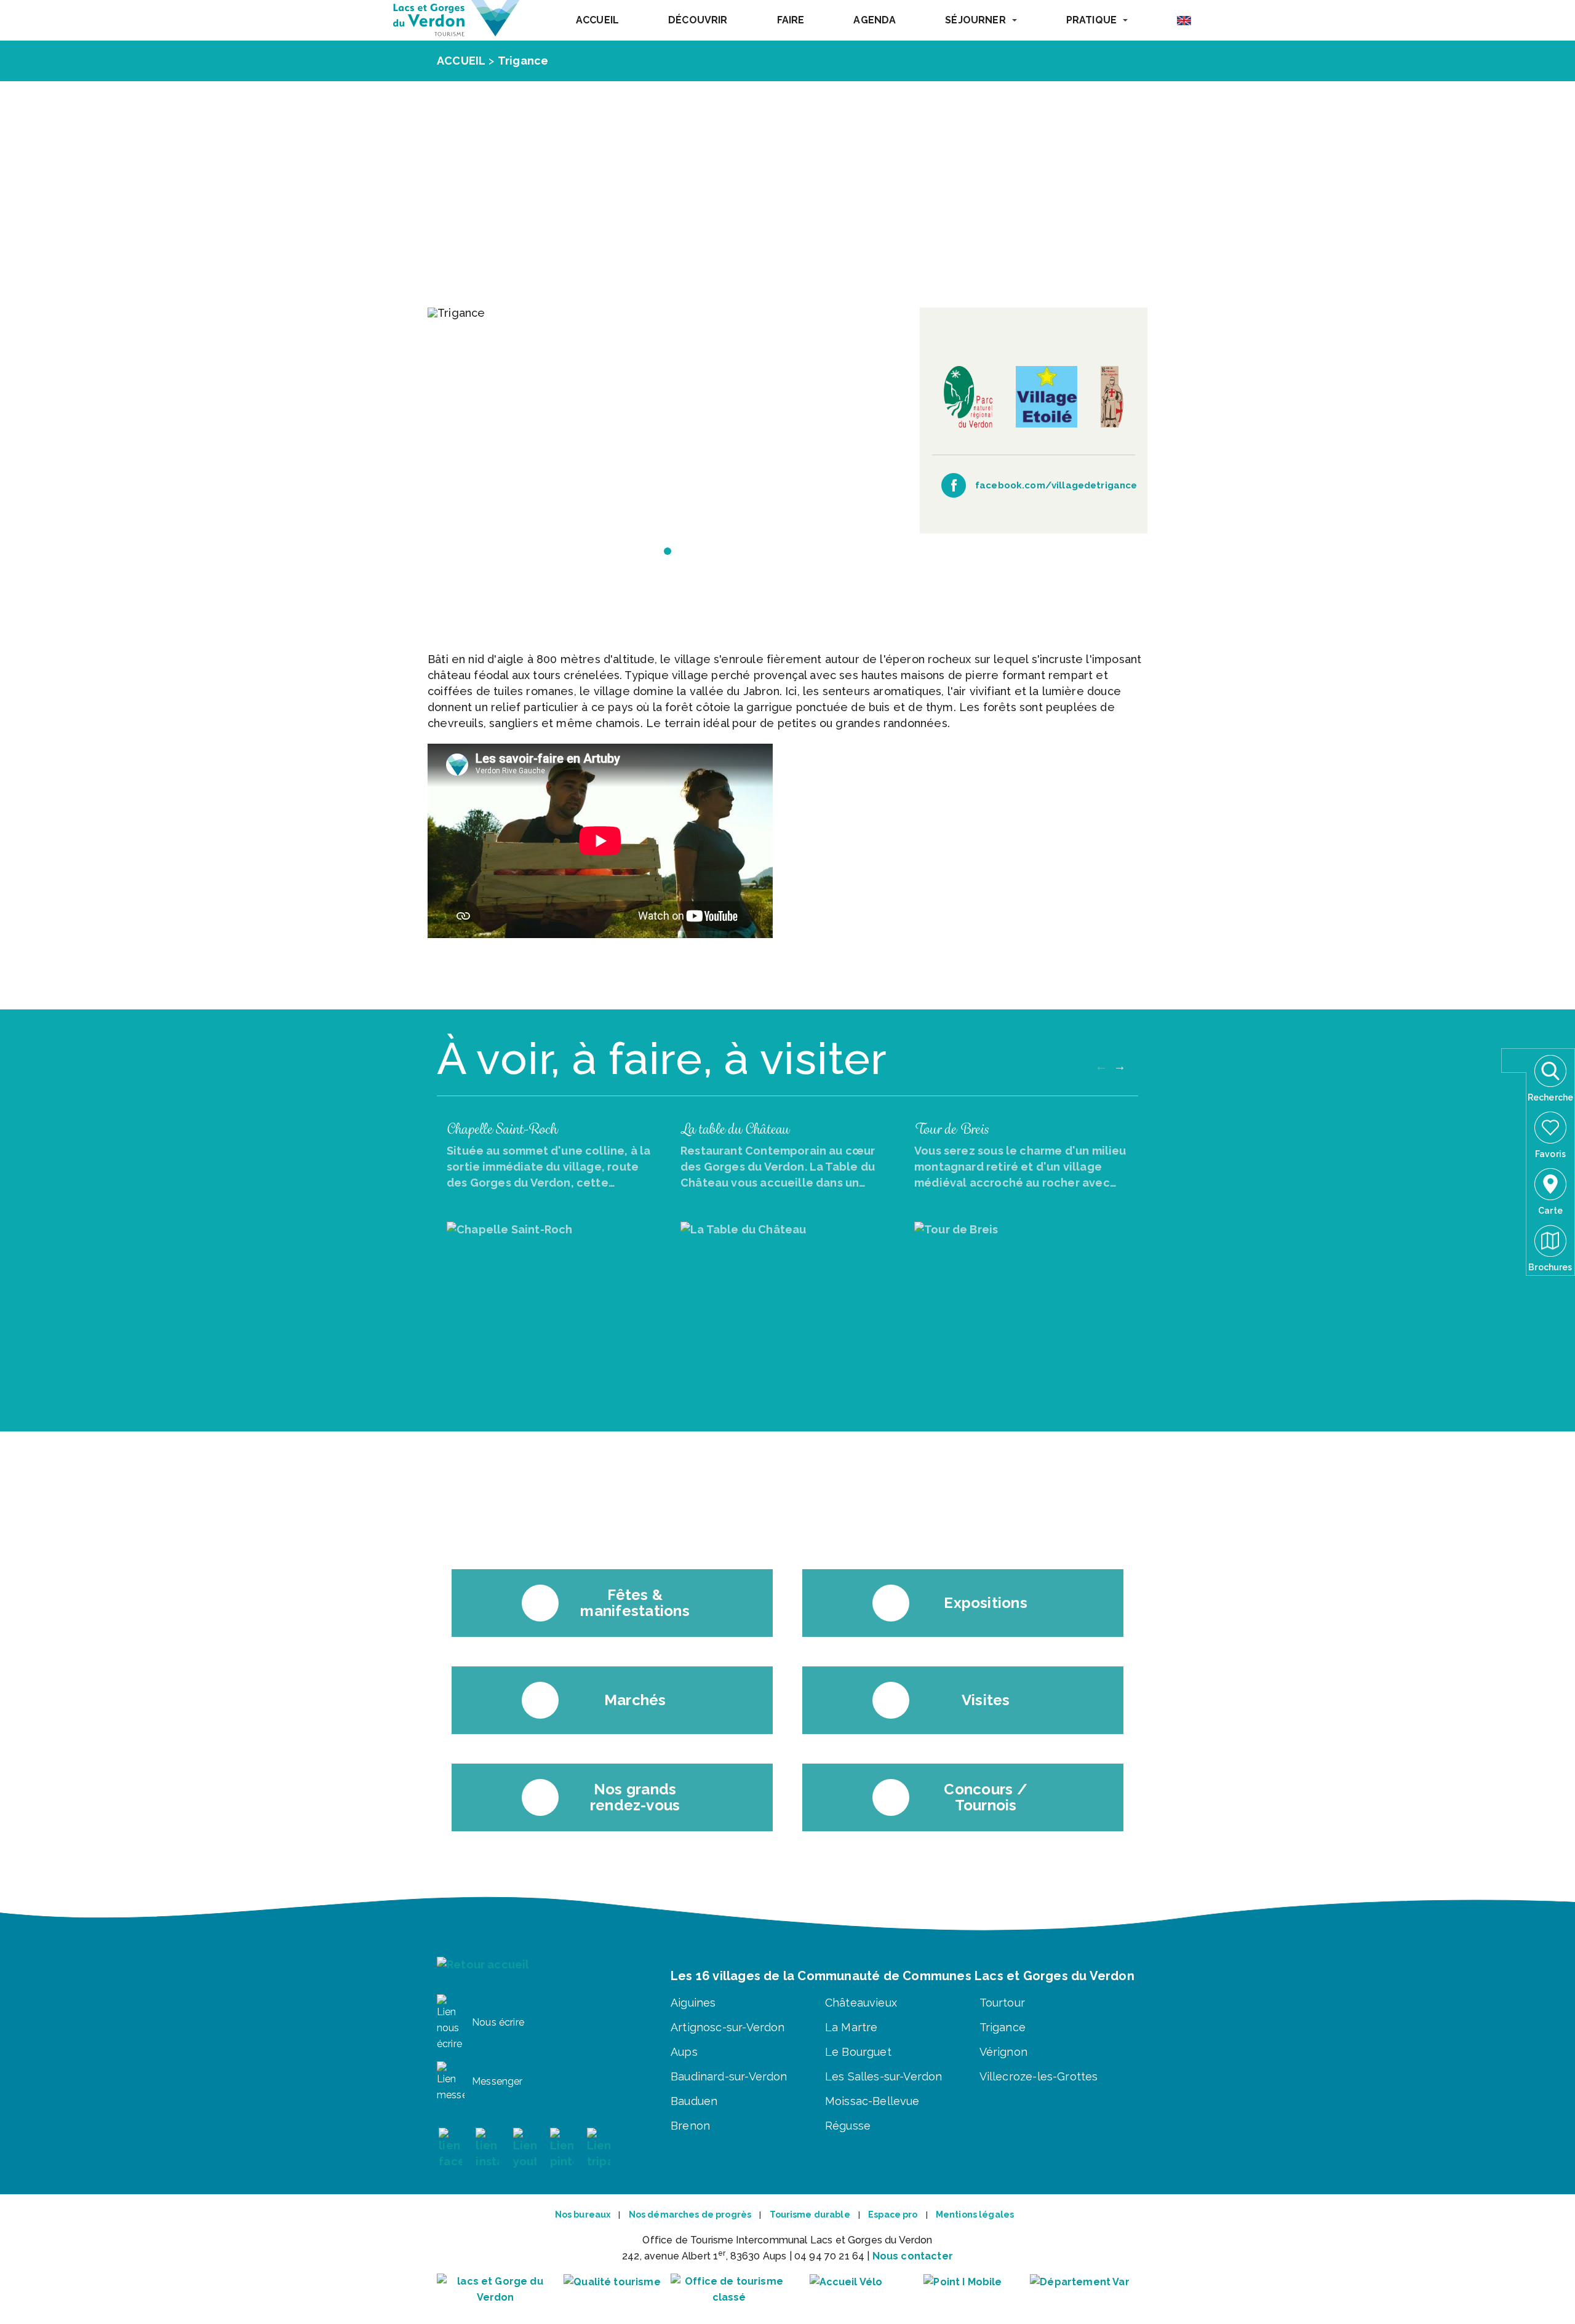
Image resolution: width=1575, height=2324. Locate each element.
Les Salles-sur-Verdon (884, 2076)
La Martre (851, 2027)
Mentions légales (975, 2215)
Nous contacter (913, 2256)
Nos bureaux (583, 2215)
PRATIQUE (1091, 20)
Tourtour (1002, 2003)
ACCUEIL (597, 20)
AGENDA (875, 20)
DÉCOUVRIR (698, 20)
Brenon (690, 2126)
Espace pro (893, 2215)
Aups (684, 2052)
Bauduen (694, 2101)
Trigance (523, 61)
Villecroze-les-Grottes (1039, 2076)
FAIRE (791, 20)
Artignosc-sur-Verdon (728, 2027)
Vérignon (1003, 2052)
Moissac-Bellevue (872, 2101)
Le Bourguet (858, 2052)
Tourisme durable (810, 2215)
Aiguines (693, 2003)
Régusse (848, 2126)
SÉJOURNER (975, 20)
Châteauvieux (861, 2003)
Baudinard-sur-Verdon (729, 2076)
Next (1120, 1066)
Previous (1101, 1066)
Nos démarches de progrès (690, 2215)
